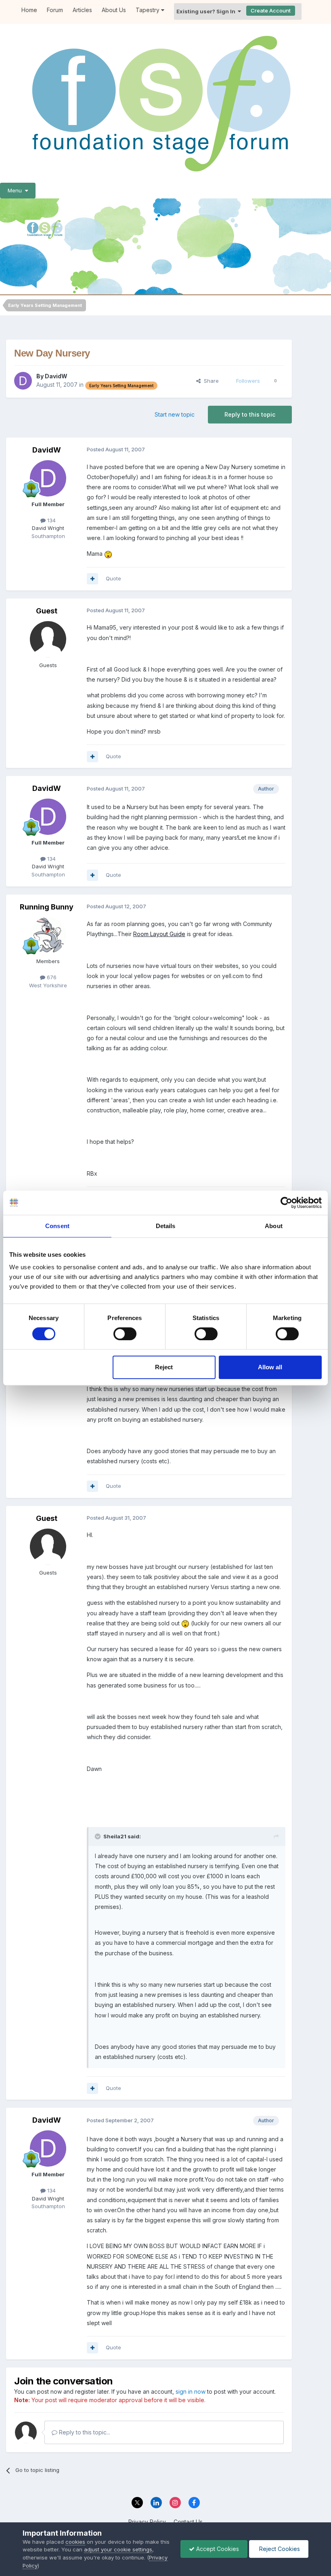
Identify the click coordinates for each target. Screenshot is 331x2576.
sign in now (191, 2391)
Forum (55, 10)
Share (210, 381)
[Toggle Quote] (98, 1836)
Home (29, 10)
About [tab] (274, 1226)
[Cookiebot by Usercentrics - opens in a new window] (286, 1203)
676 (51, 977)
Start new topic (175, 414)
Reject (164, 1367)
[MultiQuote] (92, 579)
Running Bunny (47, 907)
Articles (82, 10)
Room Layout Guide (159, 934)
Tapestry (148, 10)
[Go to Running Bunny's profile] (48, 935)
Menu (16, 190)
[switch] (125, 1334)
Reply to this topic (250, 414)
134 (51, 520)
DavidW (56, 376)
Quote (113, 578)
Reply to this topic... (84, 2432)
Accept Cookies (217, 2549)
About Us (114, 10)
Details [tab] (166, 1226)
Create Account (271, 10)
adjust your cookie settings (118, 2549)
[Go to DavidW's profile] (23, 381)
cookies (75, 2542)
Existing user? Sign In (207, 11)
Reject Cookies (279, 2549)
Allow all (270, 1367)
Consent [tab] (57, 1226)
